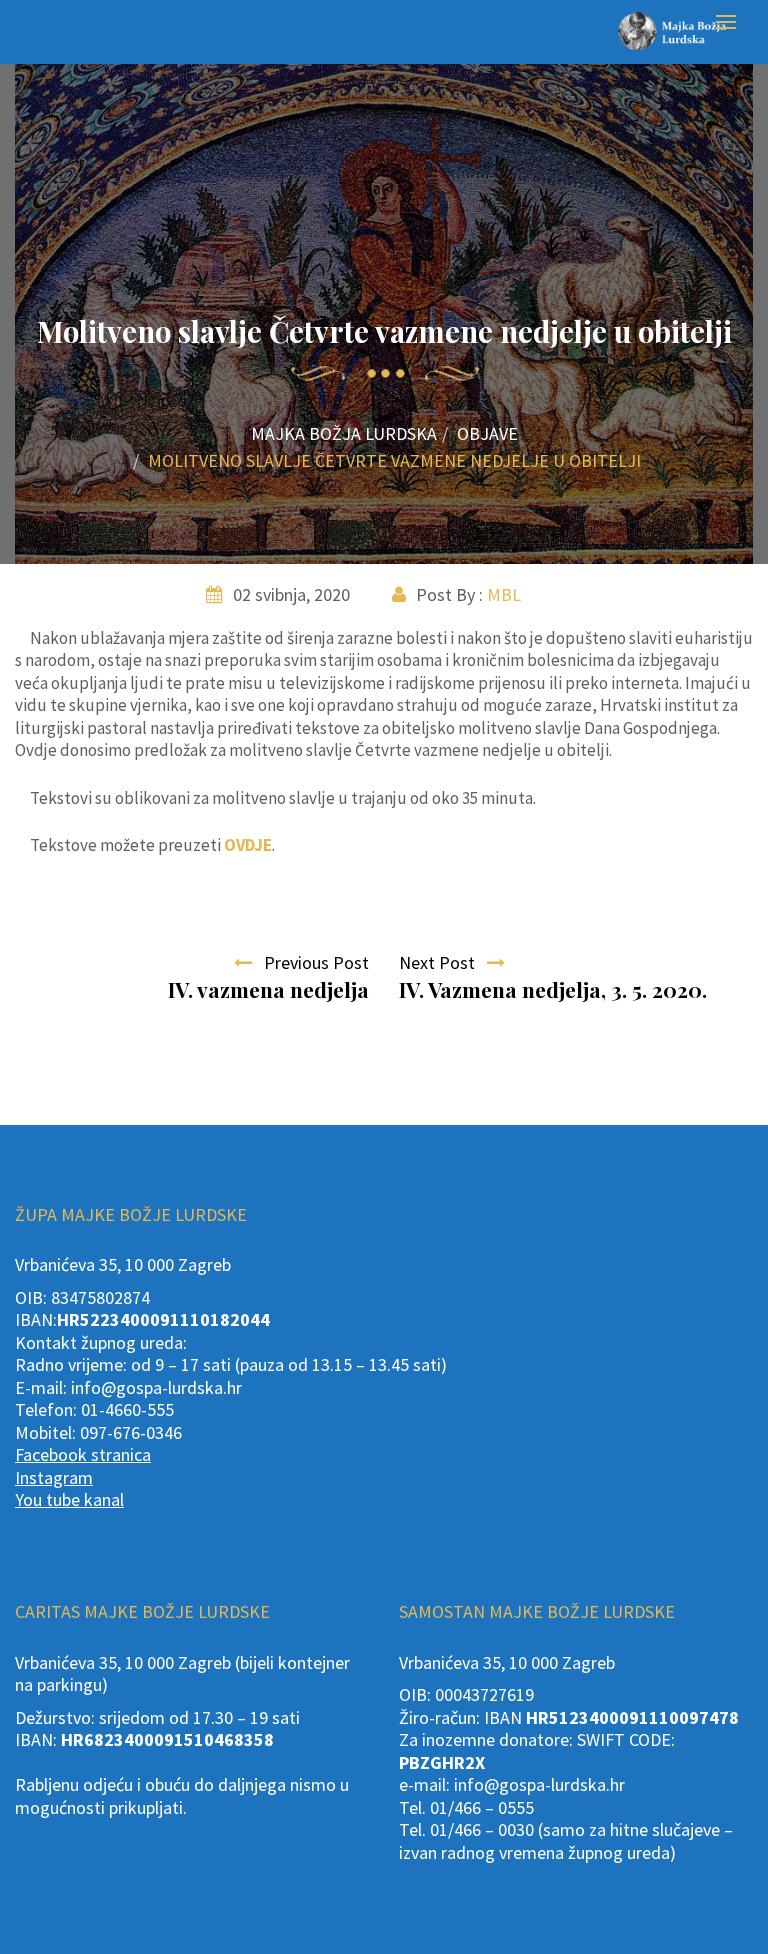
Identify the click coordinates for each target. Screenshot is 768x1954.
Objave (487, 433)
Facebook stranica (83, 1454)
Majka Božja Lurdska (344, 433)
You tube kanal (69, 1499)
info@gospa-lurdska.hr (156, 1387)
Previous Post (310, 962)
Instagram (54, 1477)
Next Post (443, 962)
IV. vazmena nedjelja (268, 989)
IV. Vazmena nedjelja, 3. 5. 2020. (553, 989)
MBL (504, 594)
